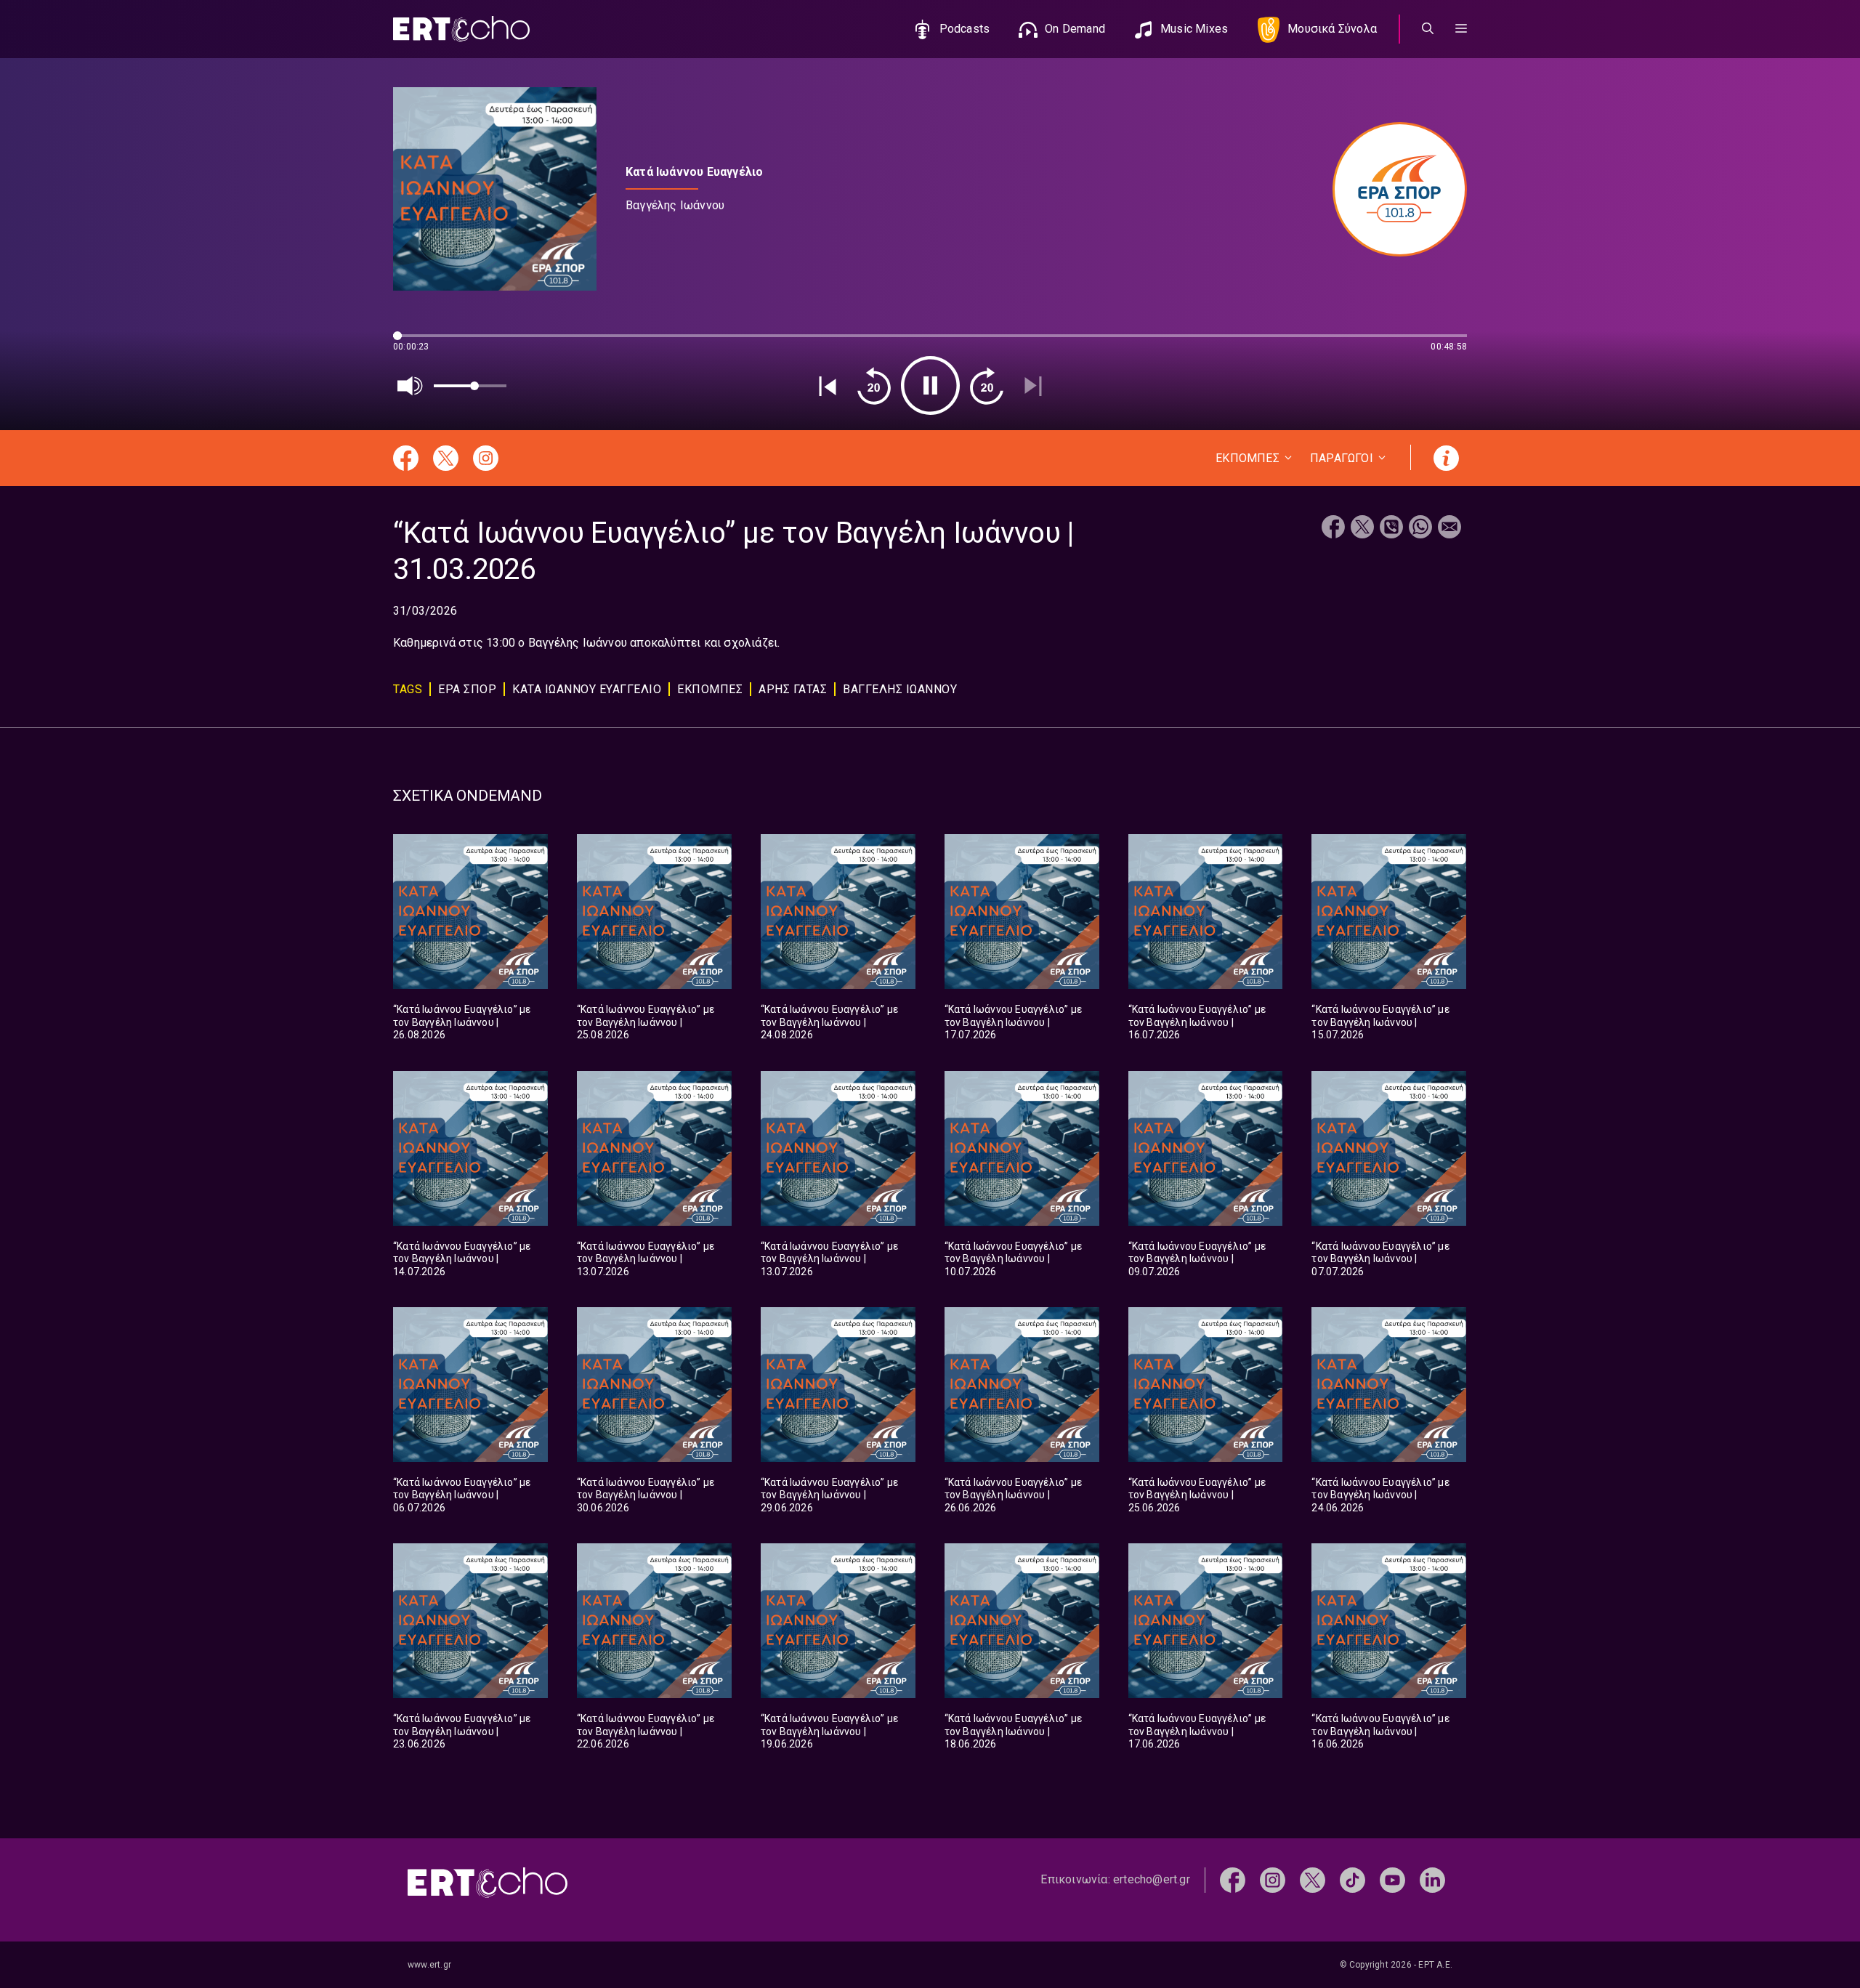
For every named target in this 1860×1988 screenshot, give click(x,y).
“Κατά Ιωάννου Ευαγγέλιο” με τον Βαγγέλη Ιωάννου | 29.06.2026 (829, 1495)
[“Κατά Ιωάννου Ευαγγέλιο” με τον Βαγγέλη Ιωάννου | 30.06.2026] (654, 1385)
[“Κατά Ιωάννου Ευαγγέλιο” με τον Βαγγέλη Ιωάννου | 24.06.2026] (1389, 1385)
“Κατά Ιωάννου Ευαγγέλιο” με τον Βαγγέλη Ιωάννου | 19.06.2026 (829, 1731)
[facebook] (1233, 1879)
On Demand (1075, 29)
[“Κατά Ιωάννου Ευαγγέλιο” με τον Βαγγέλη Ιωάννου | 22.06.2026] (654, 1621)
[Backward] (874, 386)
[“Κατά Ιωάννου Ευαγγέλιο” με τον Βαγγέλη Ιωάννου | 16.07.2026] (1206, 912)
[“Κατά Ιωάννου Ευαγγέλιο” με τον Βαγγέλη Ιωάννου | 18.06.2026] (1022, 1621)
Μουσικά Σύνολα (1332, 29)
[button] (1461, 29)
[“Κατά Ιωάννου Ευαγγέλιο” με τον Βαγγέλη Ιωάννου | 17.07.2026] (1022, 912)
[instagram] (1273, 1879)
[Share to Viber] (1391, 529)
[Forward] (987, 386)
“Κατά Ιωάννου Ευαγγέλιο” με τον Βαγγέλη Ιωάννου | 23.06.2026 (462, 1731)
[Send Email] (1449, 529)
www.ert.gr (429, 1965)
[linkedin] (1432, 1879)
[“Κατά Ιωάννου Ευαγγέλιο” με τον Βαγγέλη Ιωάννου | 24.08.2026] (838, 912)
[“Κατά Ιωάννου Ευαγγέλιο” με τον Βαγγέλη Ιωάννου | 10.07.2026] (1022, 1148)
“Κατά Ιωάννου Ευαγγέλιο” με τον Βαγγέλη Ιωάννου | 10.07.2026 (1013, 1259)
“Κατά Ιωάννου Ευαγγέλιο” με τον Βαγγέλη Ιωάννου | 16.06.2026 (1380, 1731)
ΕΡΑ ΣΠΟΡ (467, 689)
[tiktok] (1352, 1879)
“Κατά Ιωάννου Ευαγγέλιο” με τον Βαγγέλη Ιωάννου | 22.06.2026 (646, 1731)
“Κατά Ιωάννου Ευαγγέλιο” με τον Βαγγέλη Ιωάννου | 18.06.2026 (1013, 1731)
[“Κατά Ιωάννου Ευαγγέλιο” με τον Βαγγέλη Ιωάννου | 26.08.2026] (470, 912)
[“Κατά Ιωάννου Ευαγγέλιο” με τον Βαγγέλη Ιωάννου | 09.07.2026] (1206, 1148)
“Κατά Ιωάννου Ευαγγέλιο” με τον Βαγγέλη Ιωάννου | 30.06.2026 (646, 1495)
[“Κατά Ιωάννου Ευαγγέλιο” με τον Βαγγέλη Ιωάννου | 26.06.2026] (1022, 1385)
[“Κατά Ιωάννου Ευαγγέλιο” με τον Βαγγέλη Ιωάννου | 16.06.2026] (1389, 1621)
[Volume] (411, 386)
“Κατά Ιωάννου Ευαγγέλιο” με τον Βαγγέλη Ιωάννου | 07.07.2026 (1380, 1259)
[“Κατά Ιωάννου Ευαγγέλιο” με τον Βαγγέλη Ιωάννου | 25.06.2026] (1206, 1385)
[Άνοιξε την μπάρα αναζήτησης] (1428, 29)
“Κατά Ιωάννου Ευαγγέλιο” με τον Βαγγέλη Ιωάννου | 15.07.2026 (1380, 1022)
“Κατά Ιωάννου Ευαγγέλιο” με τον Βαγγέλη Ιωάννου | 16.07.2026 (1197, 1022)
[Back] (828, 386)
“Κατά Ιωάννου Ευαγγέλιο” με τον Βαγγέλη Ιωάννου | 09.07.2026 (1197, 1259)
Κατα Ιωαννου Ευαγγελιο (587, 689)
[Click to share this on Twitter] (1362, 529)
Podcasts (965, 29)
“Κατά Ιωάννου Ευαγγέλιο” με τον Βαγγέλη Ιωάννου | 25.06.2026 (1197, 1495)
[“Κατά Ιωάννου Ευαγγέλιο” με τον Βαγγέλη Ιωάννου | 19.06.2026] (838, 1621)
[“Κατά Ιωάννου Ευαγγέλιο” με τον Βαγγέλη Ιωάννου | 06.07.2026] (470, 1385)
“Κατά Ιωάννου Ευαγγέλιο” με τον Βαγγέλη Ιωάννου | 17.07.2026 (1013, 1022)
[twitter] (1313, 1879)
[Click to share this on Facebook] (1333, 529)
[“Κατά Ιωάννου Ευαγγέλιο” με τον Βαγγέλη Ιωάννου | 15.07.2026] (1389, 912)
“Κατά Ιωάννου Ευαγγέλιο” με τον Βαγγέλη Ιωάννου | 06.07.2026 (462, 1495)
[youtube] (1392, 1879)
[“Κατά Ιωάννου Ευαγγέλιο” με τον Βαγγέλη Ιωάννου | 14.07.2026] (470, 1148)
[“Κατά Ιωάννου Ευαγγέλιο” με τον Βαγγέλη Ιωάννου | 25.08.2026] (654, 912)
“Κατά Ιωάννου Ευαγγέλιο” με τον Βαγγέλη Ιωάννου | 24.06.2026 (1380, 1495)
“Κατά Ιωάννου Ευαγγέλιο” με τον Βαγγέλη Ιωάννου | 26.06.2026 (1013, 1495)
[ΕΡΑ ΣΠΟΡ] (1392, 189)
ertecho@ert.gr (1152, 1879)
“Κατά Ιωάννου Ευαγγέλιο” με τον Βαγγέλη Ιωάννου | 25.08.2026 (646, 1022)
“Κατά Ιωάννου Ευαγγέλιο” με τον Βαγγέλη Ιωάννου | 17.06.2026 (1197, 1731)
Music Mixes (1194, 29)
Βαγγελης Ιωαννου (900, 689)
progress (417, 343)
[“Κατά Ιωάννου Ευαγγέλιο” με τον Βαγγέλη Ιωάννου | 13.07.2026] (654, 1148)
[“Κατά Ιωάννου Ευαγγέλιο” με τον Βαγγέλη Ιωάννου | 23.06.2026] (470, 1621)
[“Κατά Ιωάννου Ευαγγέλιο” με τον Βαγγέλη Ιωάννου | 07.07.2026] (1389, 1148)
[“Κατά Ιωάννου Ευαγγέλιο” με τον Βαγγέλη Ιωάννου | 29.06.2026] (838, 1385)
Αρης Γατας (793, 689)
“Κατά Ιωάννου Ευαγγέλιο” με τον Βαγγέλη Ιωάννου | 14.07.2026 (462, 1259)
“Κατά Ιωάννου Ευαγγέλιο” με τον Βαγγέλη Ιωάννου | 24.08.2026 (829, 1022)
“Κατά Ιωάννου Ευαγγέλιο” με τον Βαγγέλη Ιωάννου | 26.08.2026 (462, 1022)
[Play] (930, 385)
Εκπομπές (710, 689)
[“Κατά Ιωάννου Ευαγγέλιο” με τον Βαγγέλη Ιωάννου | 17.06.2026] (1206, 1621)
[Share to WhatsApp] (1420, 529)
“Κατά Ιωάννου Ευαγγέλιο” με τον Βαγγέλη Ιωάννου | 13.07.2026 (646, 1259)
